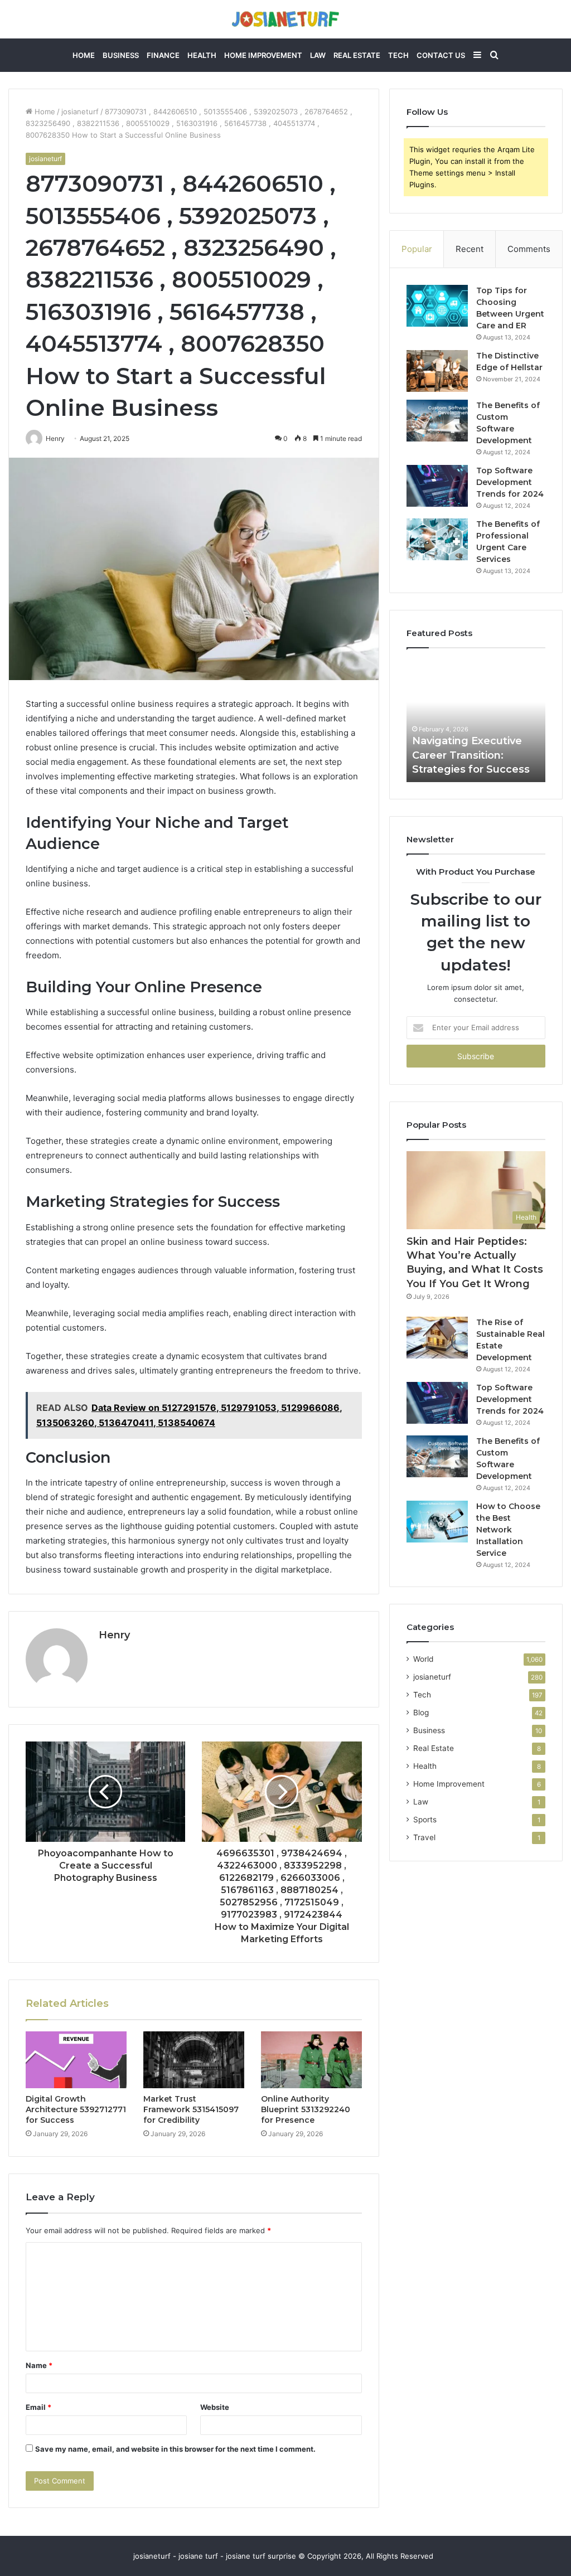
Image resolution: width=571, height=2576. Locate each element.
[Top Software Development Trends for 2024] (437, 486)
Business (121, 55)
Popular (417, 249)
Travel (424, 1837)
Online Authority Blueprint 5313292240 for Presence (306, 2109)
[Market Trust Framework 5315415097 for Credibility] (194, 2060)
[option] (476, 721)
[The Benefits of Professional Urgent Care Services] (437, 539)
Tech (398, 55)
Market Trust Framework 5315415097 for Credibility (191, 2109)
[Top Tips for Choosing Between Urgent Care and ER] (437, 306)
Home (84, 55)
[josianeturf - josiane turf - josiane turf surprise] (285, 19)
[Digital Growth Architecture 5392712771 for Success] (76, 2060)
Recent (470, 249)
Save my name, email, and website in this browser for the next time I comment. (175, 2449)
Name (39, 2365)
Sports (425, 1820)
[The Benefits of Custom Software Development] (437, 421)
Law (318, 55)
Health (202, 55)
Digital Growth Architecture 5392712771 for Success (76, 2109)
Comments (529, 249)
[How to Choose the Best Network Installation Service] (437, 1522)
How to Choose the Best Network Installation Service (508, 1530)
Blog (421, 1713)
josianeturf (80, 111)
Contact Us (441, 55)
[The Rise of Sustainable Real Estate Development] (437, 1338)
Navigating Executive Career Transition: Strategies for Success (471, 755)
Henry (114, 1635)
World (423, 1659)
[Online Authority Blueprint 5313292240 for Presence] (311, 2060)
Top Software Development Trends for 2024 (510, 482)
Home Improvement (263, 55)
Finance (163, 55)
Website (215, 2407)
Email (38, 2407)
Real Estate (357, 55)
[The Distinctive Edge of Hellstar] (437, 371)
